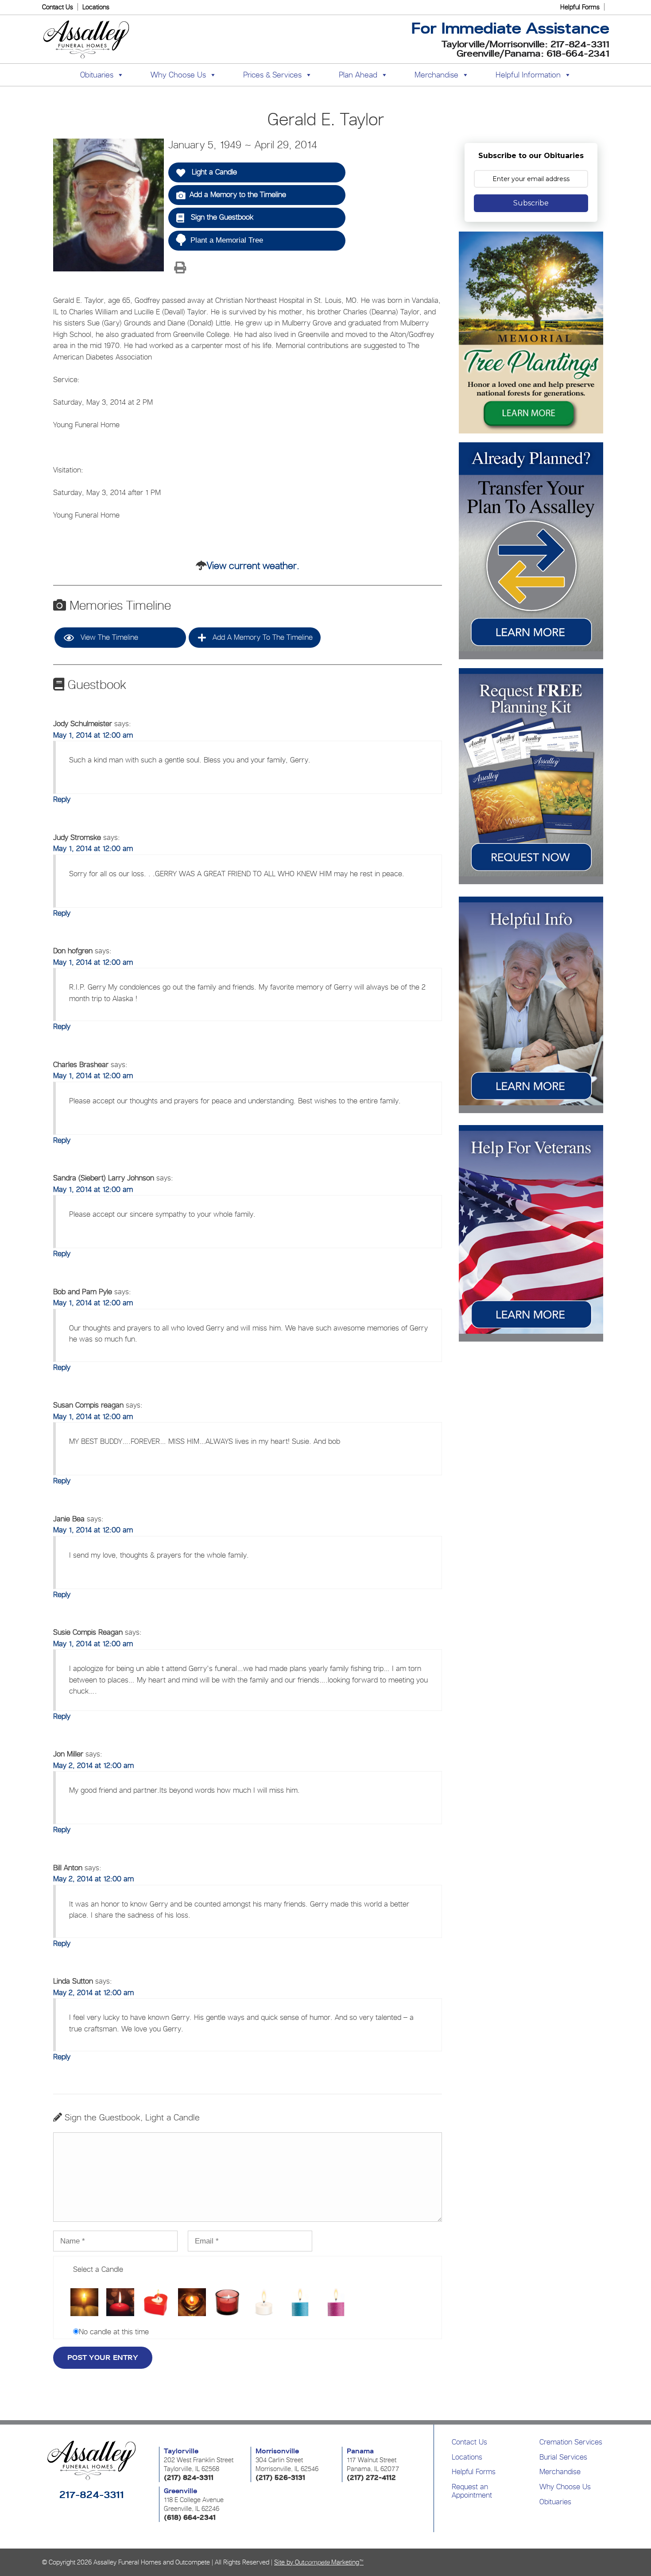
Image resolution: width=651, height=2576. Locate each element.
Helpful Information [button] (528, 75)
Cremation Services (571, 2442)
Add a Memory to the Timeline (238, 194)
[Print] (180, 268)
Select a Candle (98, 2269)
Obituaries (555, 2502)
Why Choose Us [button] (178, 75)
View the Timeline (108, 637)
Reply (62, 799)
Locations (96, 7)
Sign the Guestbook (221, 217)
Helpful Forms (580, 7)
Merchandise (436, 75)
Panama (360, 2451)
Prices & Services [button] (272, 75)
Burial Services (563, 2457)
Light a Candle (213, 172)
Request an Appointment (472, 2491)
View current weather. (253, 565)
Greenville (180, 2491)
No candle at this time (114, 2332)
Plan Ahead (358, 75)
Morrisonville (277, 2451)
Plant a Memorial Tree (227, 240)
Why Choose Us (565, 2487)
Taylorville (181, 2451)
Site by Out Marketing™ (319, 2562)
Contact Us (58, 7)
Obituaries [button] (97, 75)
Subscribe (531, 203)
